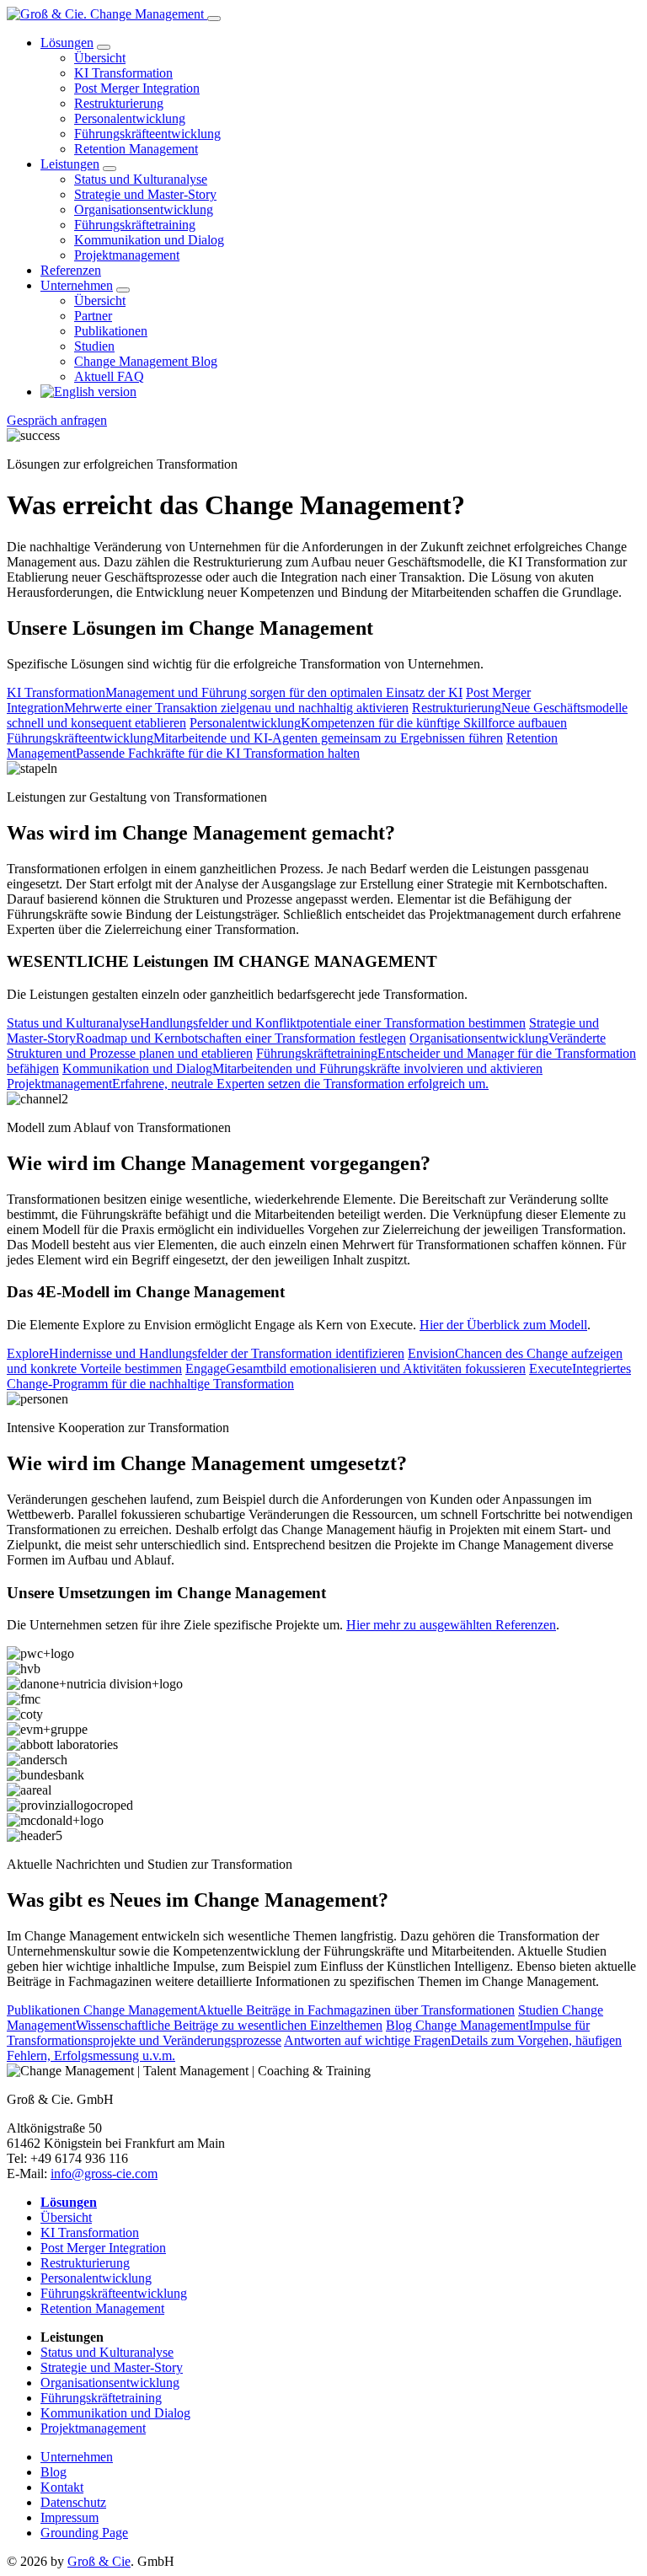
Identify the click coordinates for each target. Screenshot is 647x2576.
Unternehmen (77, 285)
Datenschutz (73, 2502)
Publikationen (111, 331)
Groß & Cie (99, 2561)
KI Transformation (123, 73)
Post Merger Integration (137, 88)
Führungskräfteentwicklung (147, 134)
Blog (53, 2472)
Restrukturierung (119, 103)
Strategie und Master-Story (145, 194)
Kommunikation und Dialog (149, 240)
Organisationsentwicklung (144, 209)
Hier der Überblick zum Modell (503, 1325)
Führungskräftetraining (135, 225)
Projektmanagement (127, 255)
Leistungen (70, 164)
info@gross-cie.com (104, 2173)
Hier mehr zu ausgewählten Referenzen (451, 1625)
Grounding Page (84, 2533)
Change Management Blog (146, 361)
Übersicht (100, 58)
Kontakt (62, 2487)
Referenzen (71, 270)
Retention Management (136, 149)
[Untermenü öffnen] (104, 47)
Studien (94, 346)
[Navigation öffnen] (214, 19)
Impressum (70, 2517)
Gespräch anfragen (57, 420)
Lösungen (67, 43)
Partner (93, 316)
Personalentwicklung (130, 118)
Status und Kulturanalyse (141, 179)
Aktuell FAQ (109, 376)
